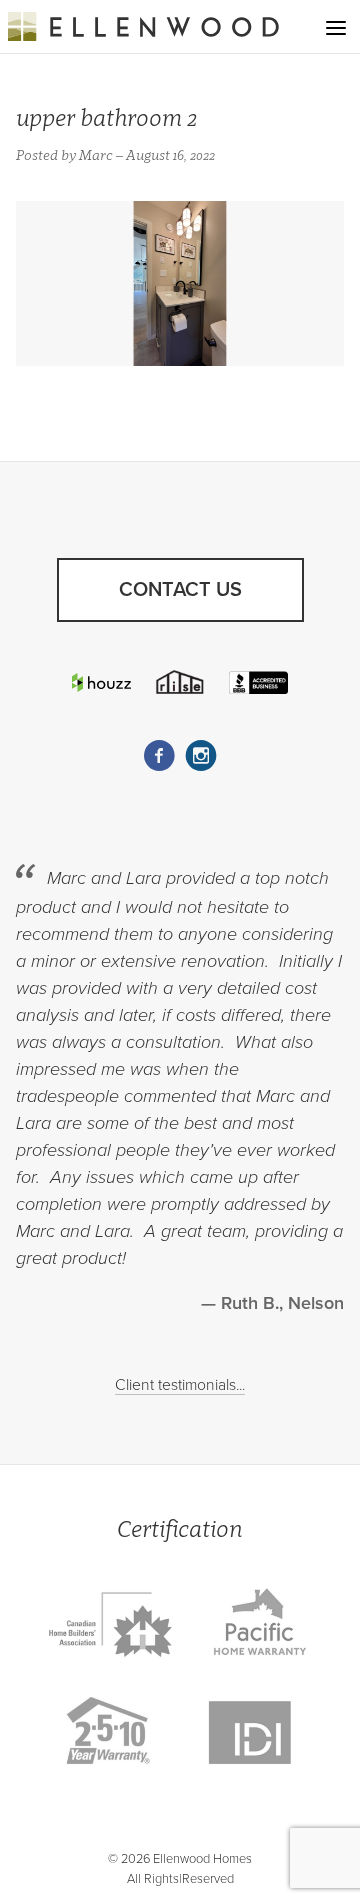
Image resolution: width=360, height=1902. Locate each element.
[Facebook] (159, 756)
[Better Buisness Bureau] (258, 682)
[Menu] (336, 28)
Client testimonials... (180, 1385)
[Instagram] (201, 756)
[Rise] (179, 682)
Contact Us (180, 590)
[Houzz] (101, 682)
